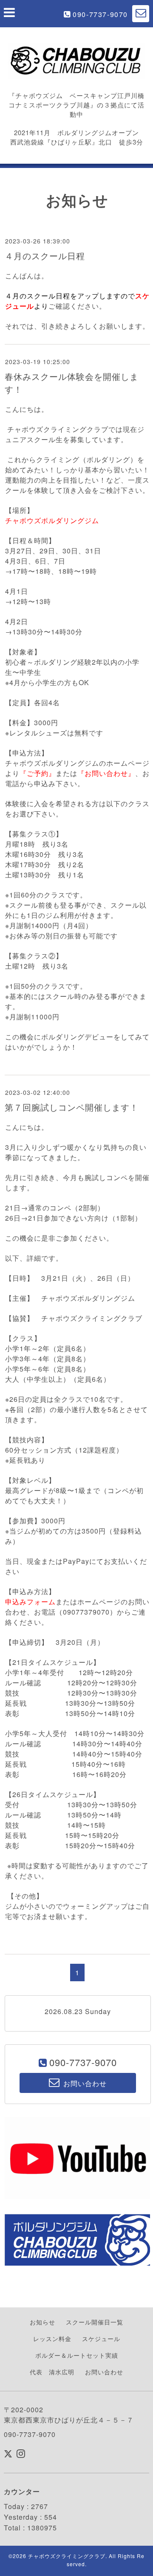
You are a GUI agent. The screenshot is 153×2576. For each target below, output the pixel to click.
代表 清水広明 (52, 2372)
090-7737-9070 (100, 14)
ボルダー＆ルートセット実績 (77, 2355)
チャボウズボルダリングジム (52, 520)
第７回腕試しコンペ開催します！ (72, 1107)
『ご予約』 (38, 773)
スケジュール (101, 2339)
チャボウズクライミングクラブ (67, 2556)
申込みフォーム (30, 1602)
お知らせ (42, 2322)
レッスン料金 (52, 2339)
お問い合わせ (104, 2372)
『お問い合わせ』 (106, 773)
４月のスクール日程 (45, 256)
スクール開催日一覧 (95, 2322)
